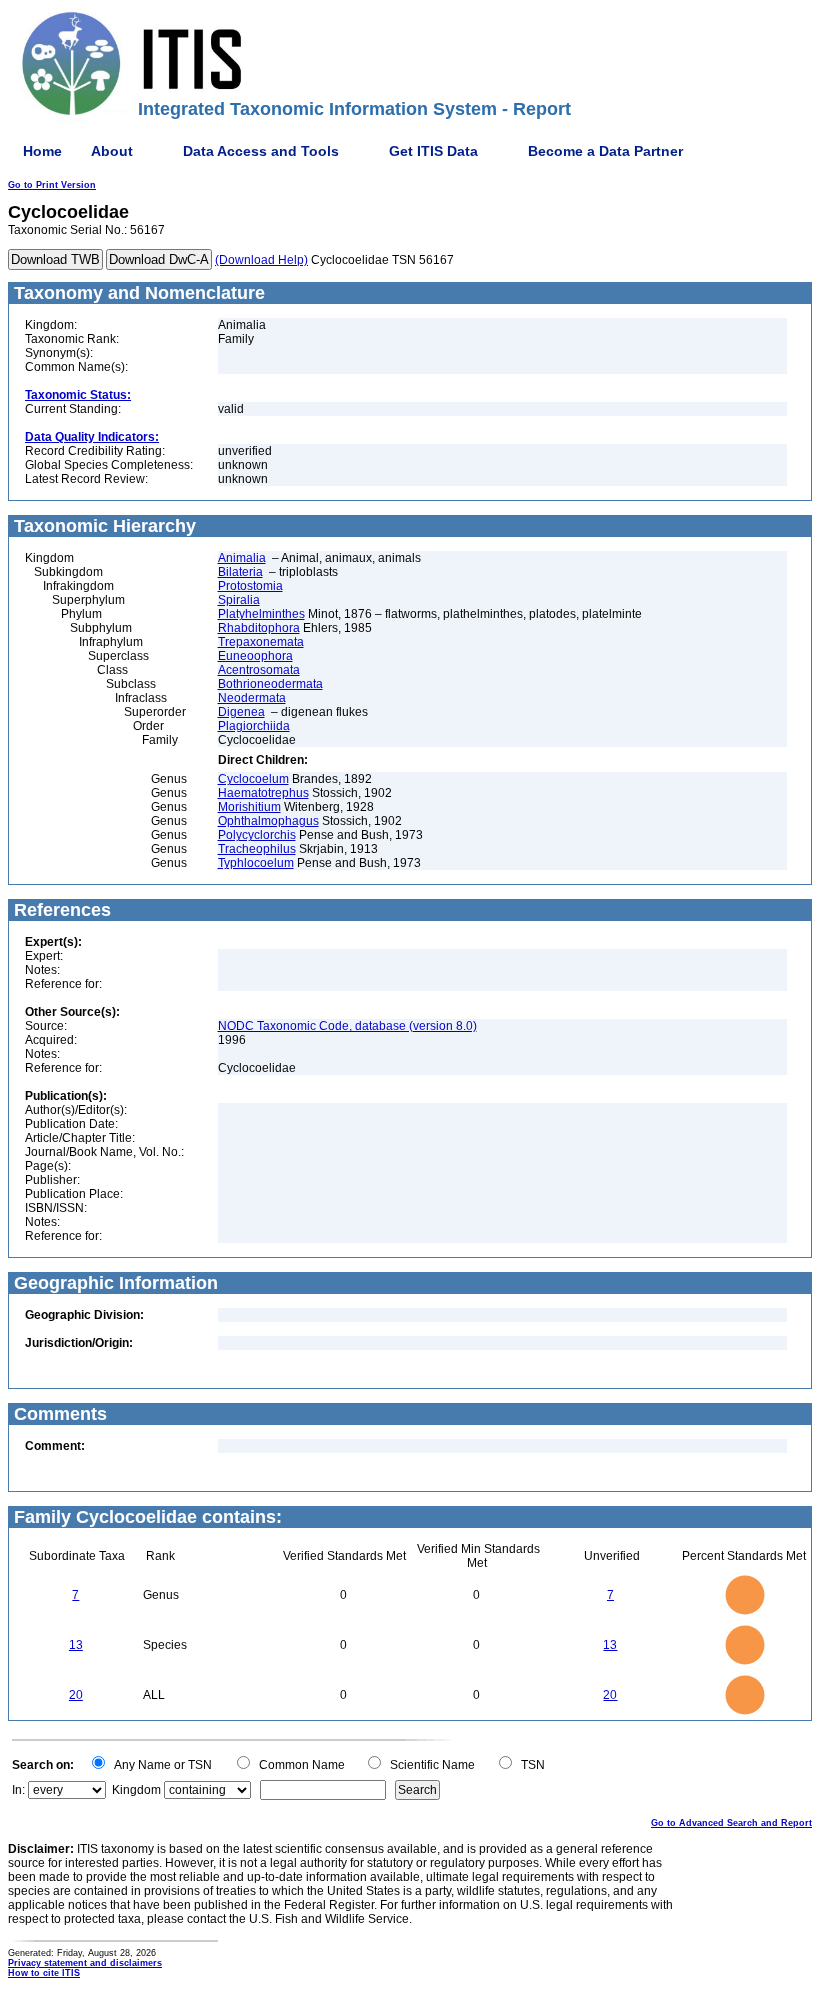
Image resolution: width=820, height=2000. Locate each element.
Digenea (241, 712)
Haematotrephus (263, 793)
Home (42, 151)
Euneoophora (255, 656)
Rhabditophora (259, 628)
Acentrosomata (259, 670)
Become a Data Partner (605, 151)
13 (76, 1645)
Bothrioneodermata (270, 684)
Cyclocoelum (253, 779)
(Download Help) (261, 260)
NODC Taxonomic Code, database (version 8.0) (347, 1026)
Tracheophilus (257, 849)
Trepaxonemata (261, 642)
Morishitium (249, 807)
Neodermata (252, 698)
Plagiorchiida (254, 726)
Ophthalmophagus (268, 821)
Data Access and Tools (261, 151)
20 (76, 1695)
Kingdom (136, 1790)
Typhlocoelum (256, 863)
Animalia (242, 558)
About (112, 151)
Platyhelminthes (261, 614)
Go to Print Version (52, 185)
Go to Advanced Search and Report (731, 1823)
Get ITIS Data (433, 151)
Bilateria (240, 572)
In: (18, 1790)
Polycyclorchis (257, 835)
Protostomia (250, 586)
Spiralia (239, 600)
